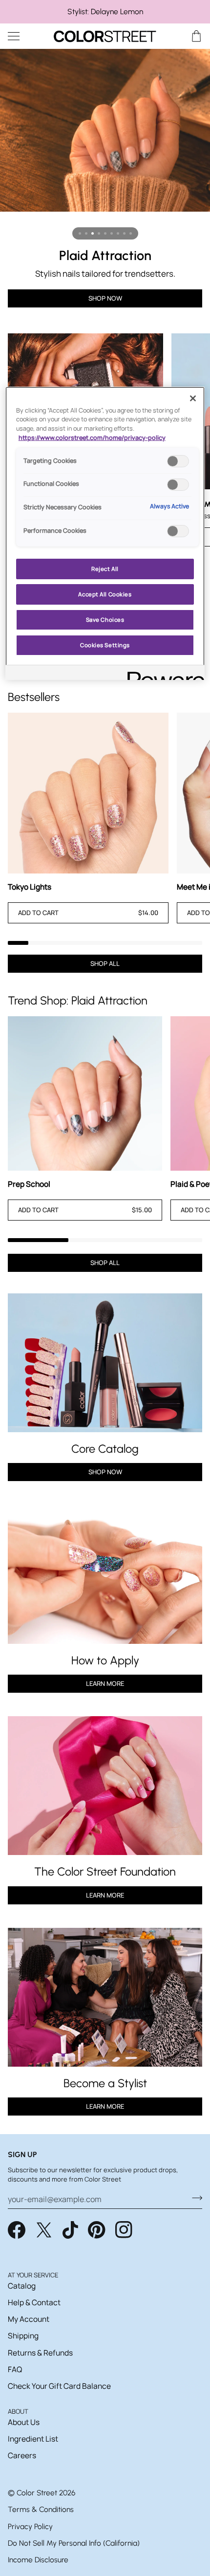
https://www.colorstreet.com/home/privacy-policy (92, 438)
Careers (22, 2455)
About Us (24, 2422)
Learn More (105, 1683)
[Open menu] (22, 36)
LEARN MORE (105, 1895)
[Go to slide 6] (112, 233)
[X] (44, 2230)
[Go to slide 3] (93, 233)
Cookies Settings (105, 645)
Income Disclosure (38, 2560)
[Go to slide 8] (124, 233)
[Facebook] (17, 2230)
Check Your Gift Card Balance (59, 2386)
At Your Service (33, 2275)
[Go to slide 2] (86, 233)
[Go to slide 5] (105, 233)
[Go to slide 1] (80, 233)
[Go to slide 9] (131, 233)
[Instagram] (124, 2230)
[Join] (194, 2198)
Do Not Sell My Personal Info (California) (74, 2543)
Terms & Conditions (41, 2509)
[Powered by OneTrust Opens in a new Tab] (163, 674)
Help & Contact (34, 2302)
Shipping (23, 2336)
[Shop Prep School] (85, 1093)
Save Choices (105, 620)
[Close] (193, 398)
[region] (105, 12)
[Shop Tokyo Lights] (88, 793)
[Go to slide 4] (99, 233)
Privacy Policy (30, 2526)
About (18, 2411)
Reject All (105, 569)
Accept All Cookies (105, 594)
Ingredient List (33, 2439)
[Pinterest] (97, 2230)
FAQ (15, 2369)
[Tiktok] (70, 2230)
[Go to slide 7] (118, 233)
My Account (29, 2319)
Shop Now (105, 298)
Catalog (22, 2286)
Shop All (105, 963)
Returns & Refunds (40, 2353)
